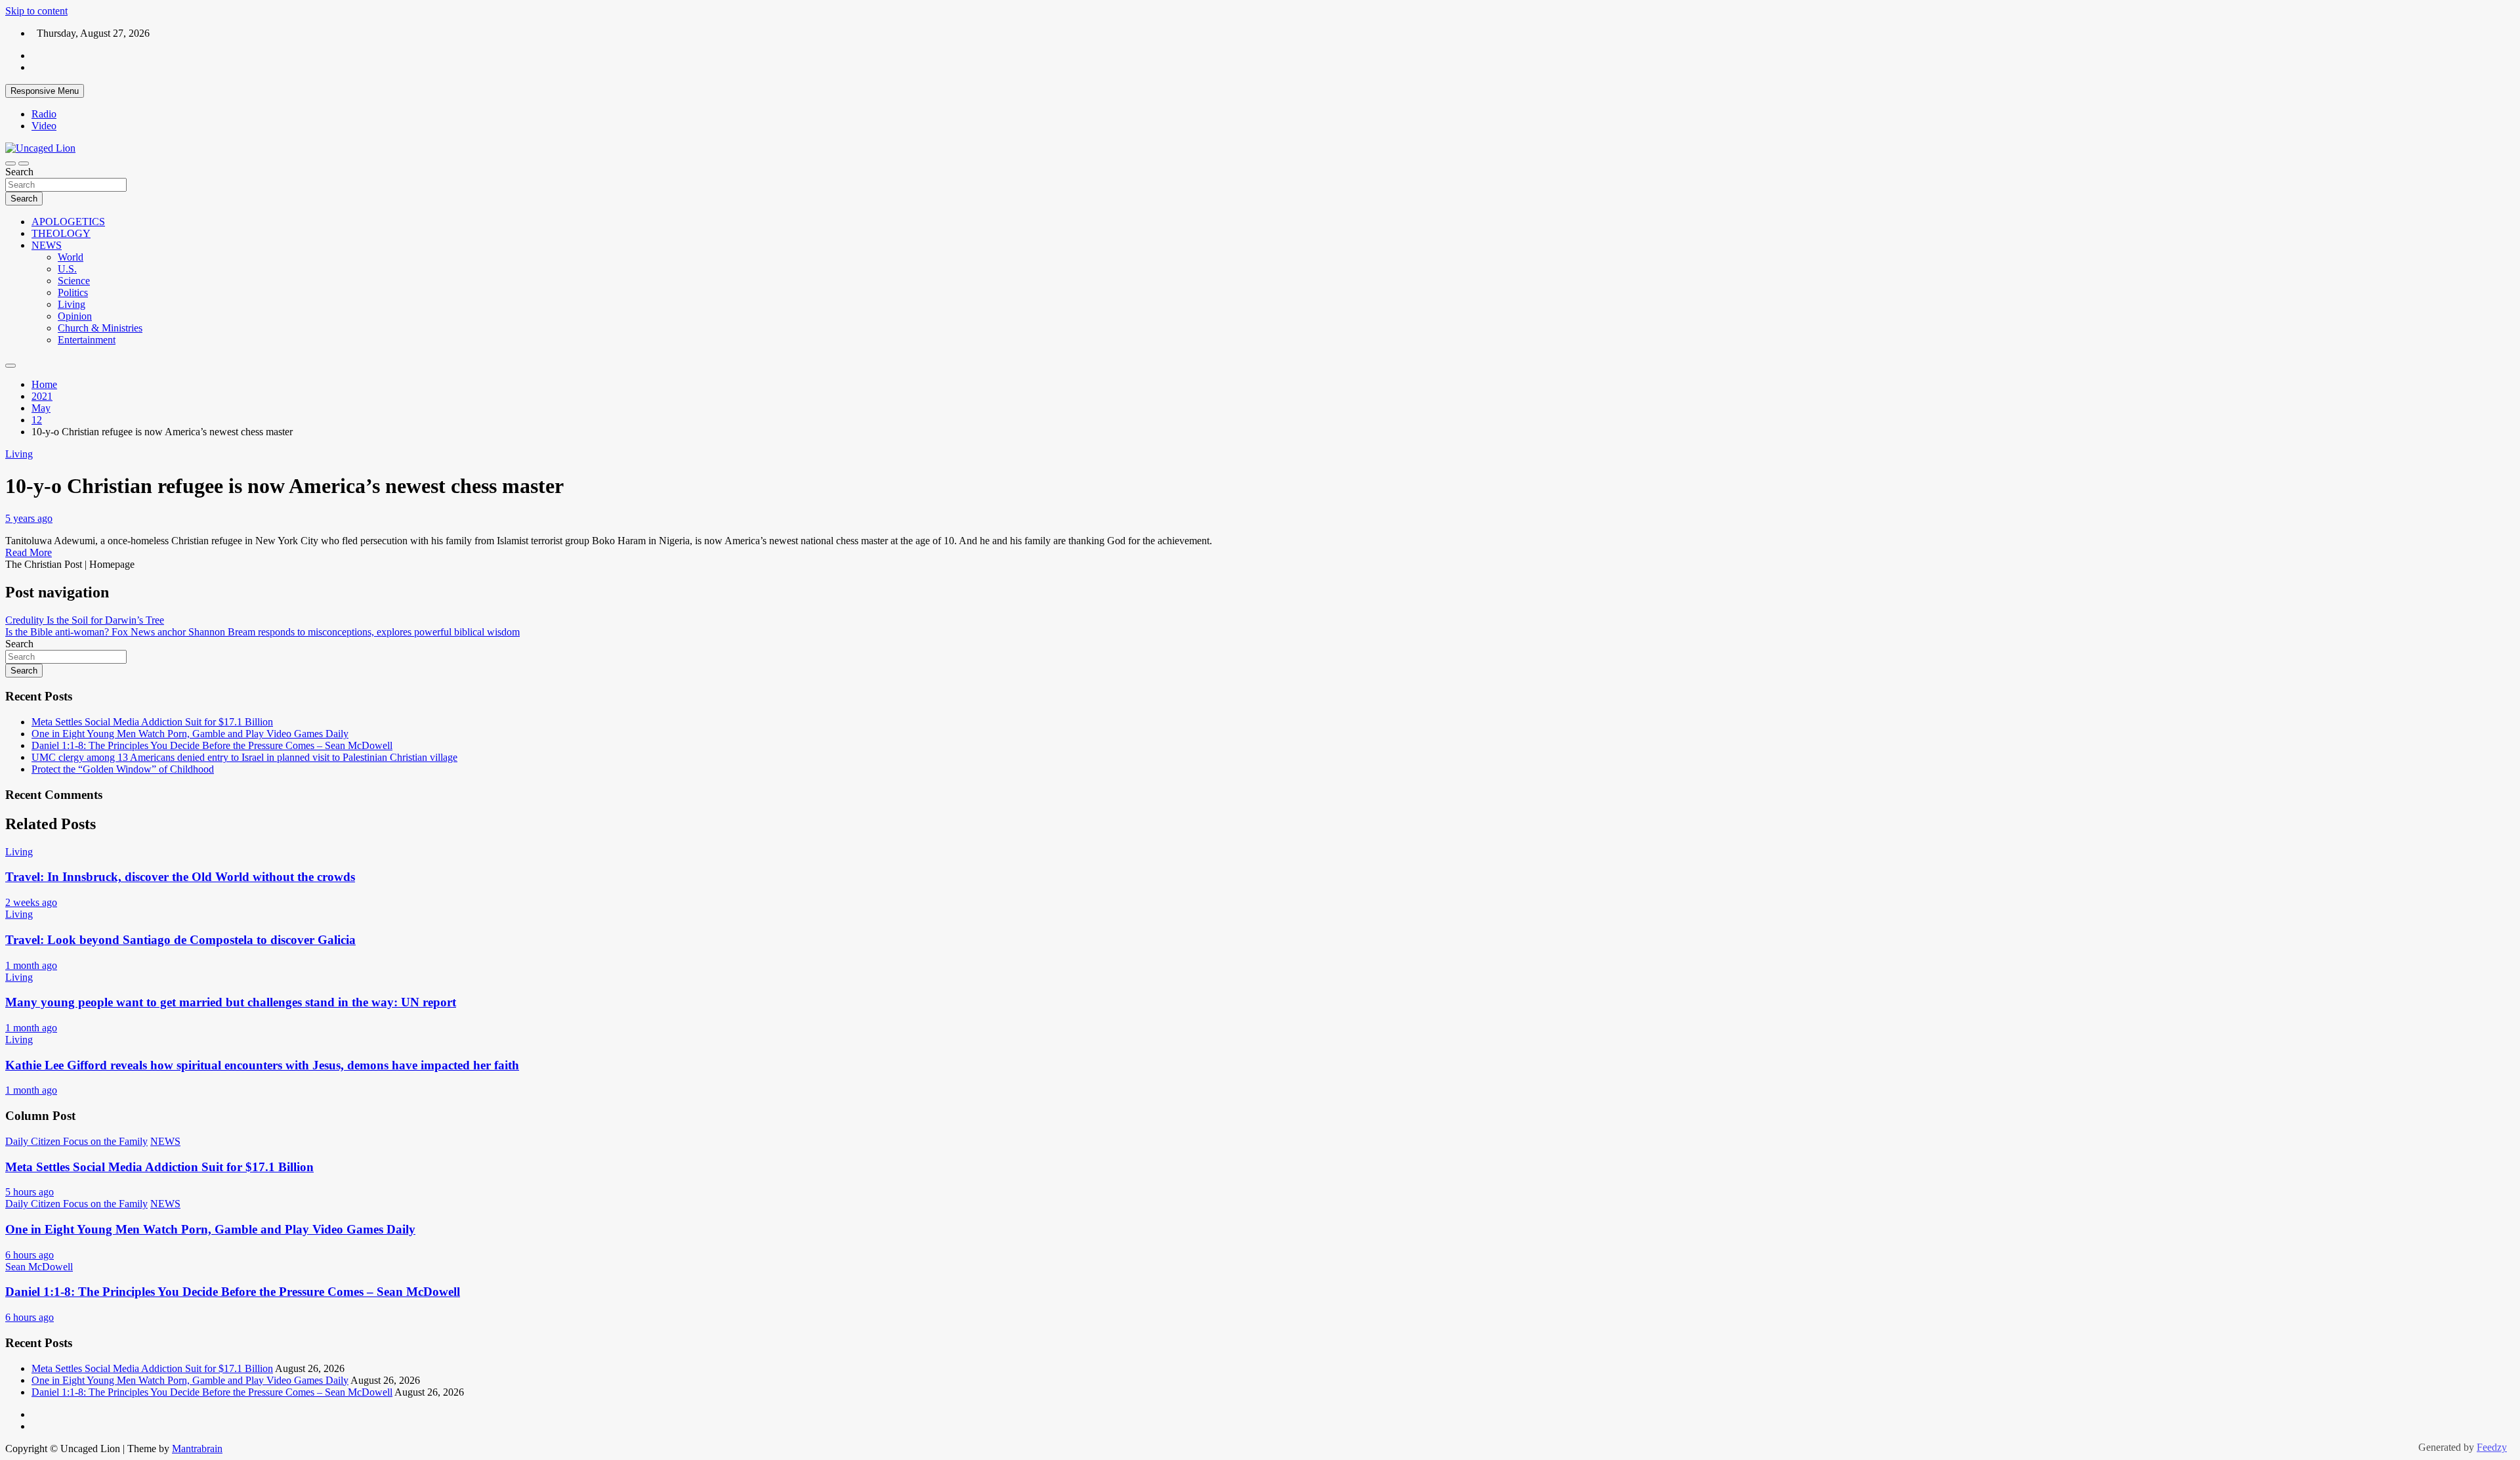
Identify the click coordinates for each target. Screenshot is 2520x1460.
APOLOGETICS (68, 222)
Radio (44, 114)
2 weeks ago (31, 902)
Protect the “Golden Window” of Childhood (123, 769)
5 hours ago (30, 1192)
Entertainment (87, 340)
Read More (29, 552)
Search (19, 172)
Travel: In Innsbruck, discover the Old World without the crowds (180, 877)
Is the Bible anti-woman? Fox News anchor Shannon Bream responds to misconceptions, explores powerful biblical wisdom (262, 632)
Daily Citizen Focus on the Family (76, 1141)
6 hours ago (30, 1255)
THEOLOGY (61, 233)
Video (44, 126)
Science (74, 281)
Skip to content (36, 11)
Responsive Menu (45, 91)
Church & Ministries (100, 328)
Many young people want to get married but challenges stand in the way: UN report (231, 1002)
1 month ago (31, 965)
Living (72, 304)
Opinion (75, 316)
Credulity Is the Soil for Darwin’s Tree (85, 620)
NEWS (47, 245)
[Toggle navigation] (10, 163)
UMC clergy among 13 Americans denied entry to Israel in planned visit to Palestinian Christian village (244, 757)
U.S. (67, 269)
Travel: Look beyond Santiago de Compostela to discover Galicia (180, 940)
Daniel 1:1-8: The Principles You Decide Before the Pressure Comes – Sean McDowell (212, 745)
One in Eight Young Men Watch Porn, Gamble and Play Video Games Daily (190, 734)
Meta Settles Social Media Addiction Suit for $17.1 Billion (152, 722)
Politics (73, 292)
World (71, 257)
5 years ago (29, 518)
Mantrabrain (197, 1449)
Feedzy (2492, 1447)
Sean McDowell (39, 1267)
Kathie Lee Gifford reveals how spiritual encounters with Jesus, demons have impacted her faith (262, 1065)
